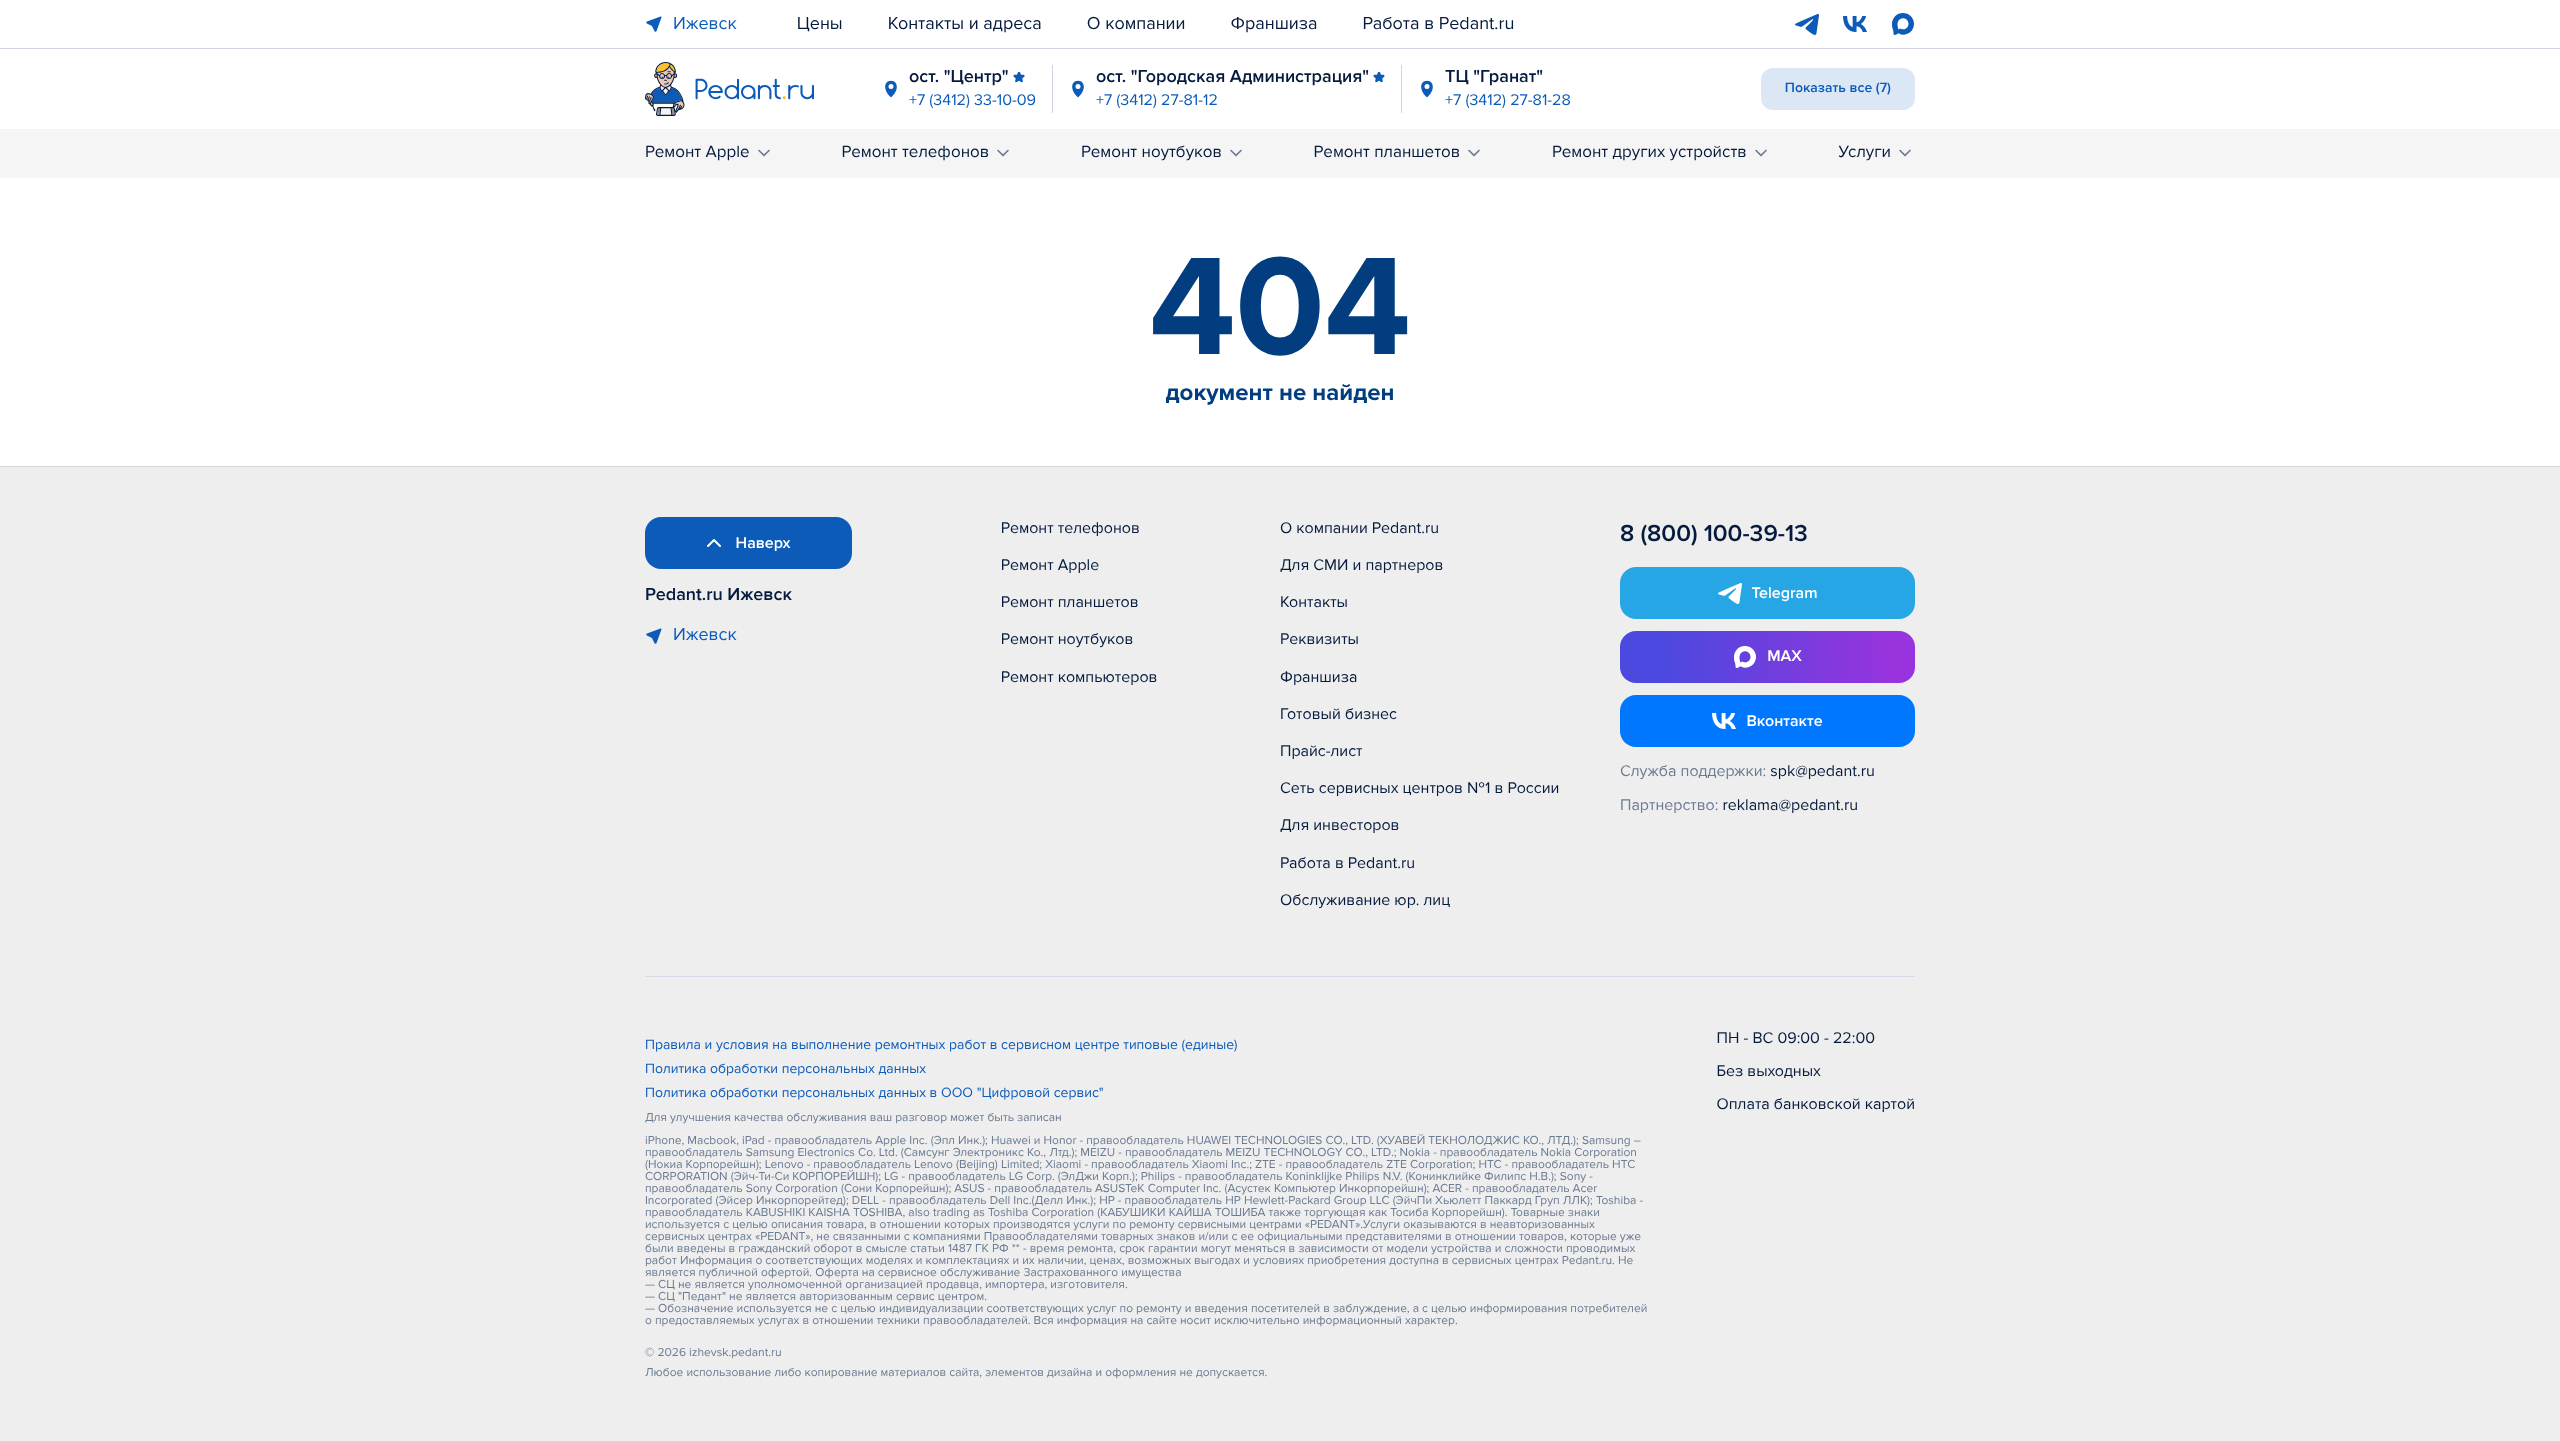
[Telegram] (1807, 24)
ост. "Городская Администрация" (1232, 77)
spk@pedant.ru (1822, 771)
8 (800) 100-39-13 (1714, 534)
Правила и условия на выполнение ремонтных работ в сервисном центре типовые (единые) (941, 1046)
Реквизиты (1319, 639)
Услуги (1864, 152)
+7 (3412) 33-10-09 (972, 100)
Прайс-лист (1321, 751)
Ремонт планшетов (1387, 152)
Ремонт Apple (697, 152)
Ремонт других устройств (1649, 152)
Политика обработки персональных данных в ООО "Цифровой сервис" (874, 1094)
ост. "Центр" (959, 77)
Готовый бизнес (1338, 714)
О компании (1136, 24)
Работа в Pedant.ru (1439, 24)
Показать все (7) (1838, 88)
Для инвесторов (1340, 825)
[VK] (1855, 24)
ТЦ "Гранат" (1494, 77)
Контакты (1314, 602)
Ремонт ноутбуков (1151, 152)
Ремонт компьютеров (1079, 677)
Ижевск (705, 24)
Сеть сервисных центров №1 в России (1419, 788)
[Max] (1903, 24)
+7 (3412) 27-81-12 (1157, 100)
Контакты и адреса (965, 24)
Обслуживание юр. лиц (1365, 900)
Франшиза (1274, 24)
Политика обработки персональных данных (785, 1070)
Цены (820, 24)
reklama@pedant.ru (1791, 805)
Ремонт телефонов (915, 152)
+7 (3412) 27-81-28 (1508, 100)
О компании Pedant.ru (1359, 528)
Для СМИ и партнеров (1361, 565)
